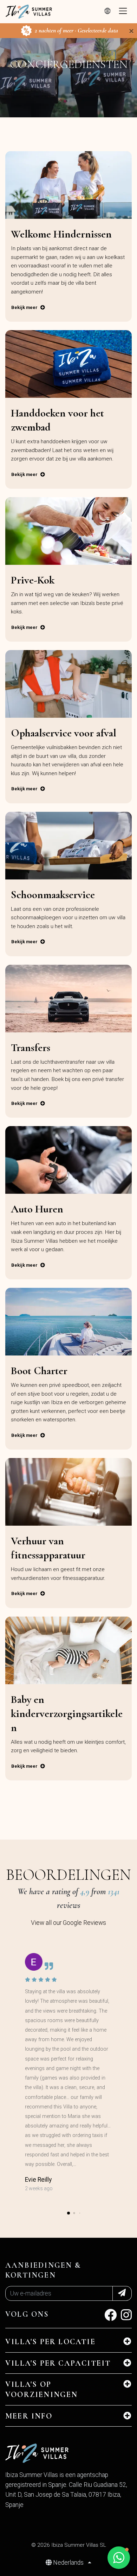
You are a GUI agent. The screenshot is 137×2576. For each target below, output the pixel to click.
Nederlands (68, 2563)
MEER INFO (29, 2416)
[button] (68, 2213)
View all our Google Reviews (68, 1923)
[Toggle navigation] (123, 12)
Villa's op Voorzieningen (42, 2389)
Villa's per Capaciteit (58, 2363)
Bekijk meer (24, 307)
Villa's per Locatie (50, 2342)
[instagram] (126, 2317)
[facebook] (110, 2317)
